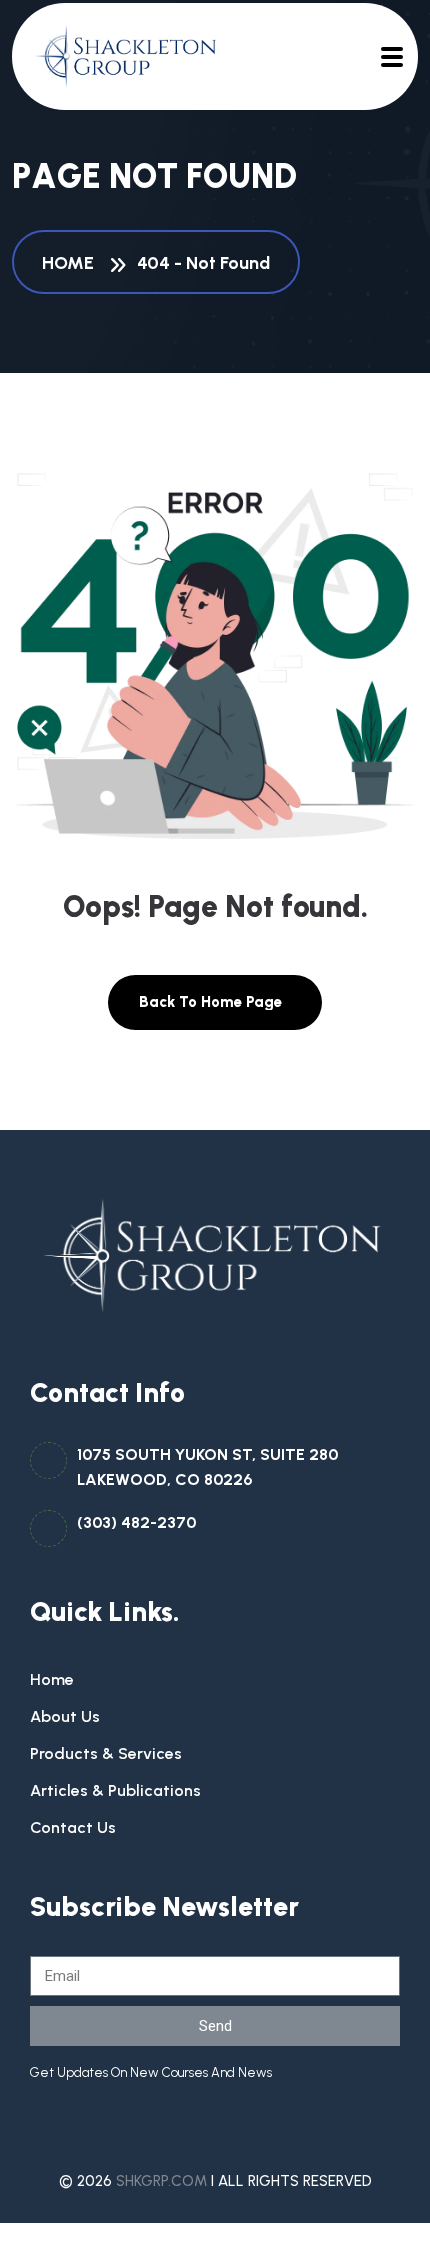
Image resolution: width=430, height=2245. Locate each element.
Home (72, 263)
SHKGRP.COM (161, 2181)
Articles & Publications (115, 1790)
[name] (117, 56)
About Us (65, 1716)
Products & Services (106, 1753)
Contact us (73, 1827)
